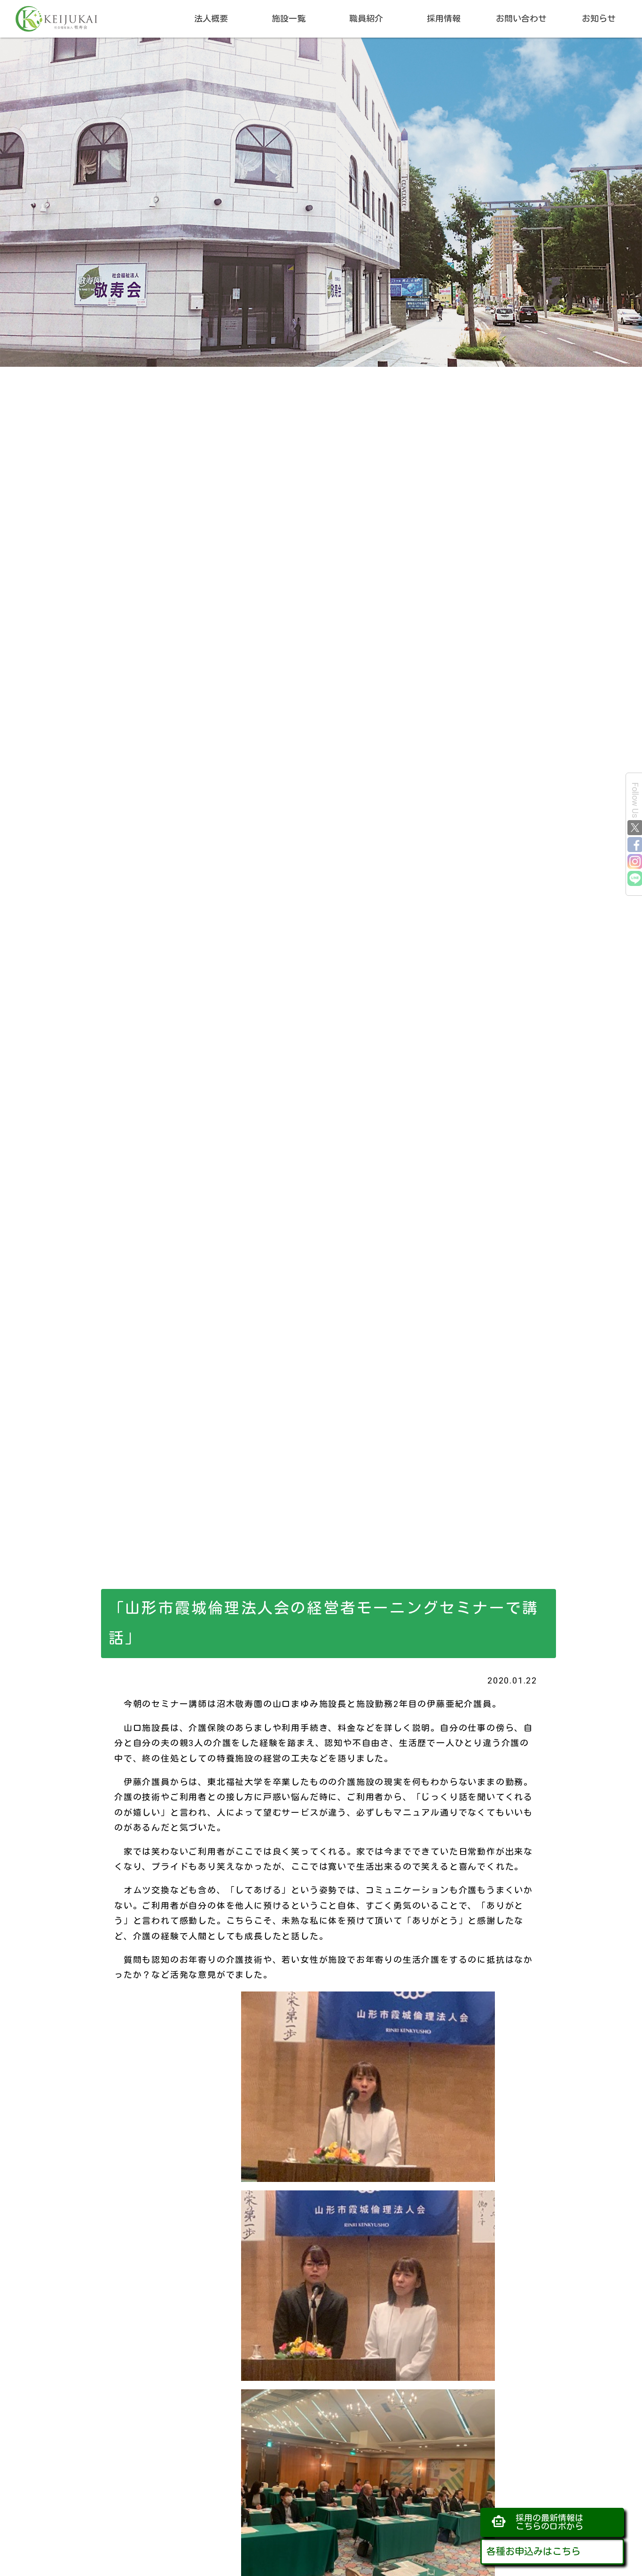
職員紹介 (366, 19)
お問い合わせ (521, 19)
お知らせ (599, 19)
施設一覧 (289, 19)
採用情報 (444, 19)
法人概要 (211, 19)
